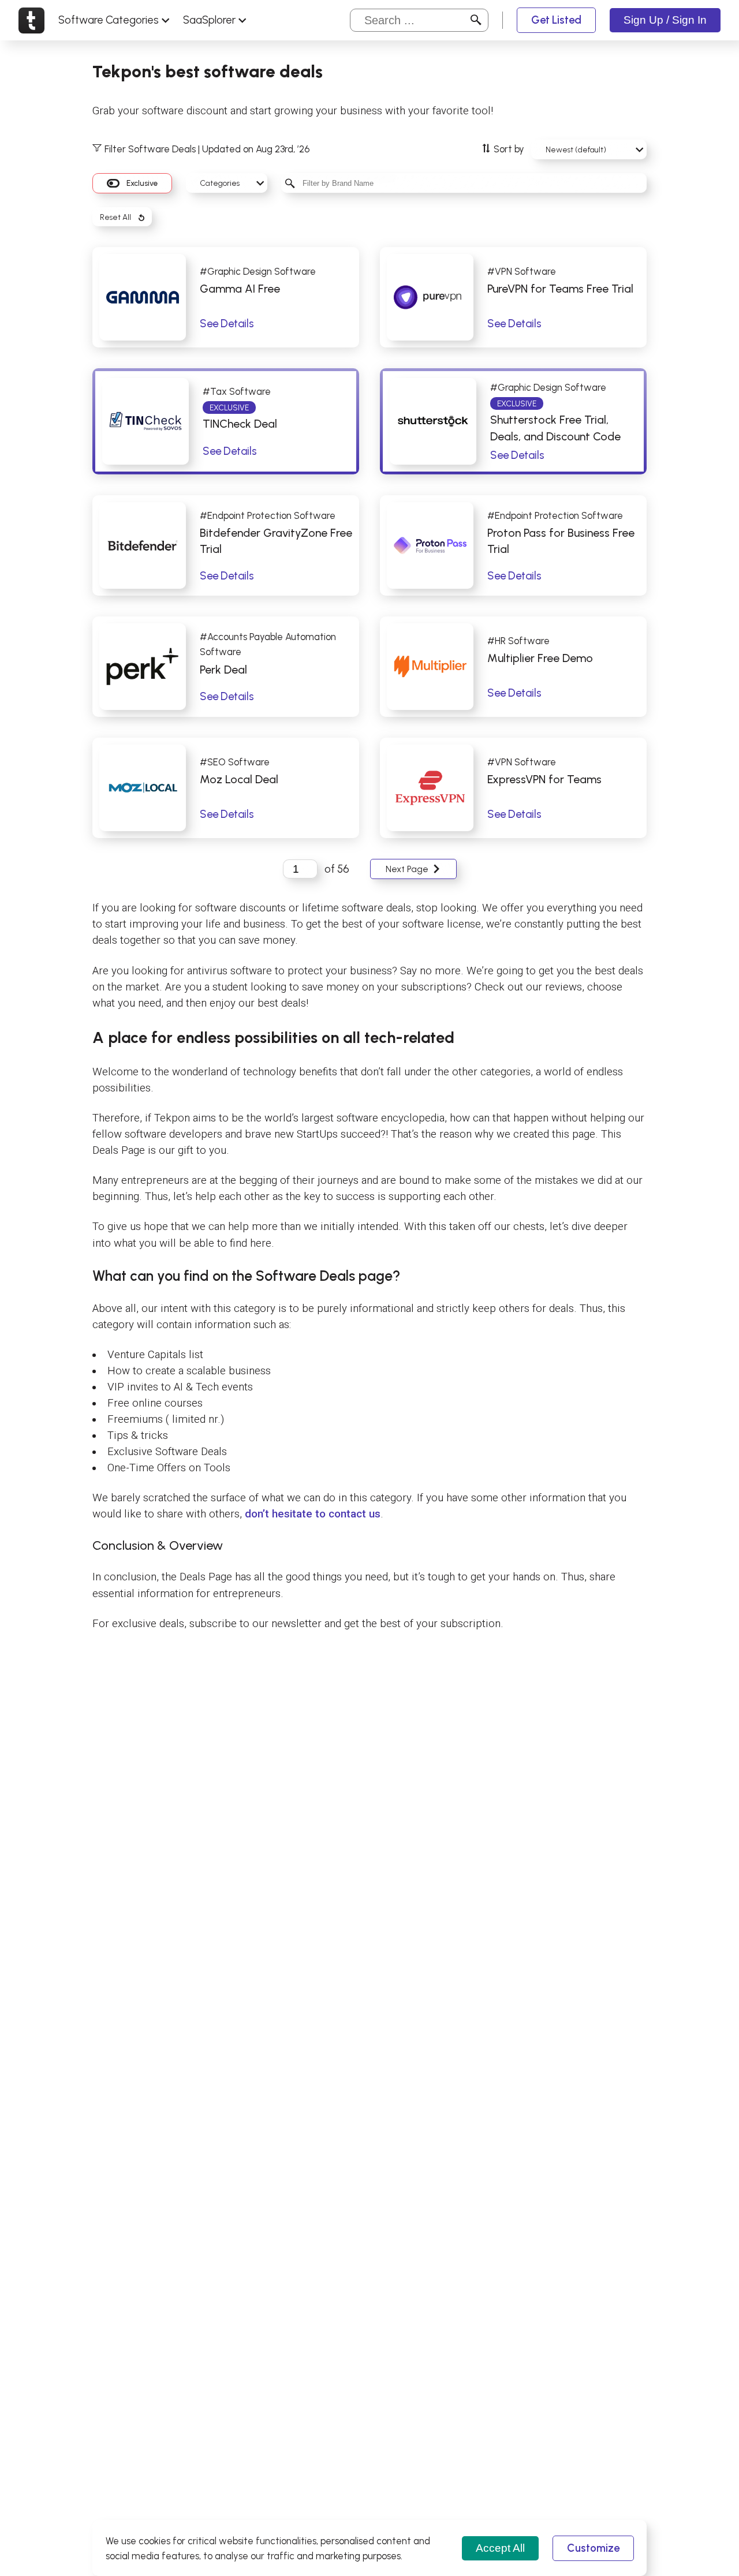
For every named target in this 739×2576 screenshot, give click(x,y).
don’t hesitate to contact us (313, 1514)
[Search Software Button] (476, 20)
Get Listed (556, 20)
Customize (593, 2548)
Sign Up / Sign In (665, 20)
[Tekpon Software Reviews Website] (31, 20)
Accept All (500, 2548)
